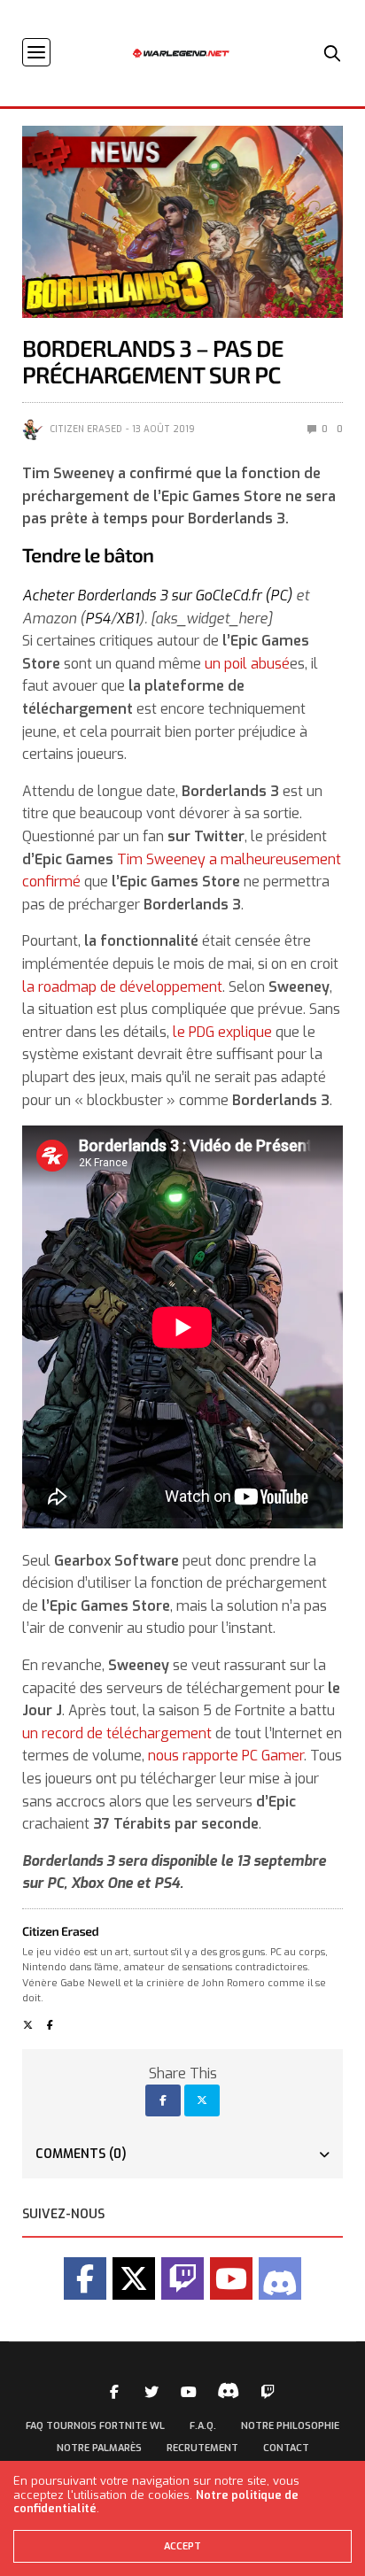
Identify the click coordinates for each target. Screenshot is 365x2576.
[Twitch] (182, 2278)
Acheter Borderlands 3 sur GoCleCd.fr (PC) (157, 596)
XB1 (128, 619)
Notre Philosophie (290, 2426)
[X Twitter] (134, 2278)
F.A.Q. (203, 2426)
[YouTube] (231, 2278)
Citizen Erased (86, 429)
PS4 (98, 619)
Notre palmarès (99, 2448)
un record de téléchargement (117, 1733)
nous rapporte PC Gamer (226, 1756)
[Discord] (280, 2278)
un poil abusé (247, 664)
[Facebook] (85, 2278)
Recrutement (202, 2448)
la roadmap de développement (122, 987)
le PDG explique (222, 1032)
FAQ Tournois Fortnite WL (95, 2426)
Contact (286, 2448)
